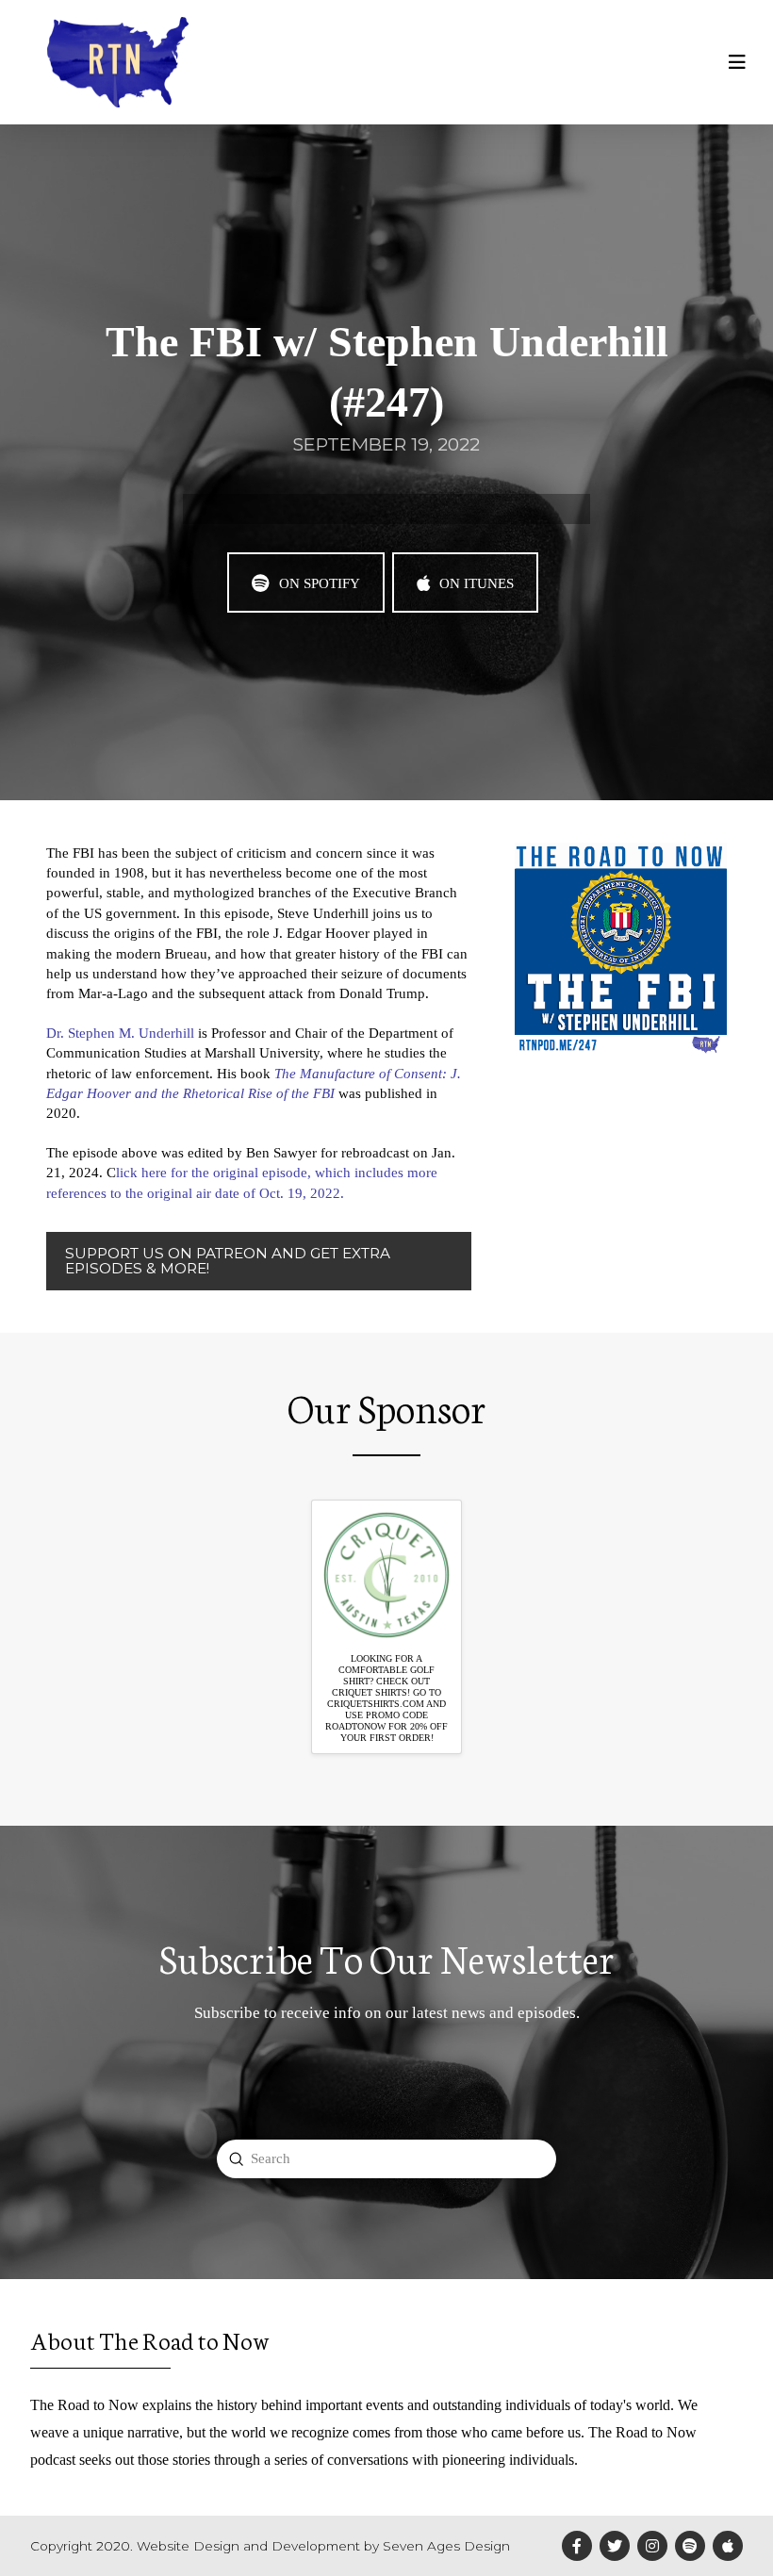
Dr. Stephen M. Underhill (120, 1033)
